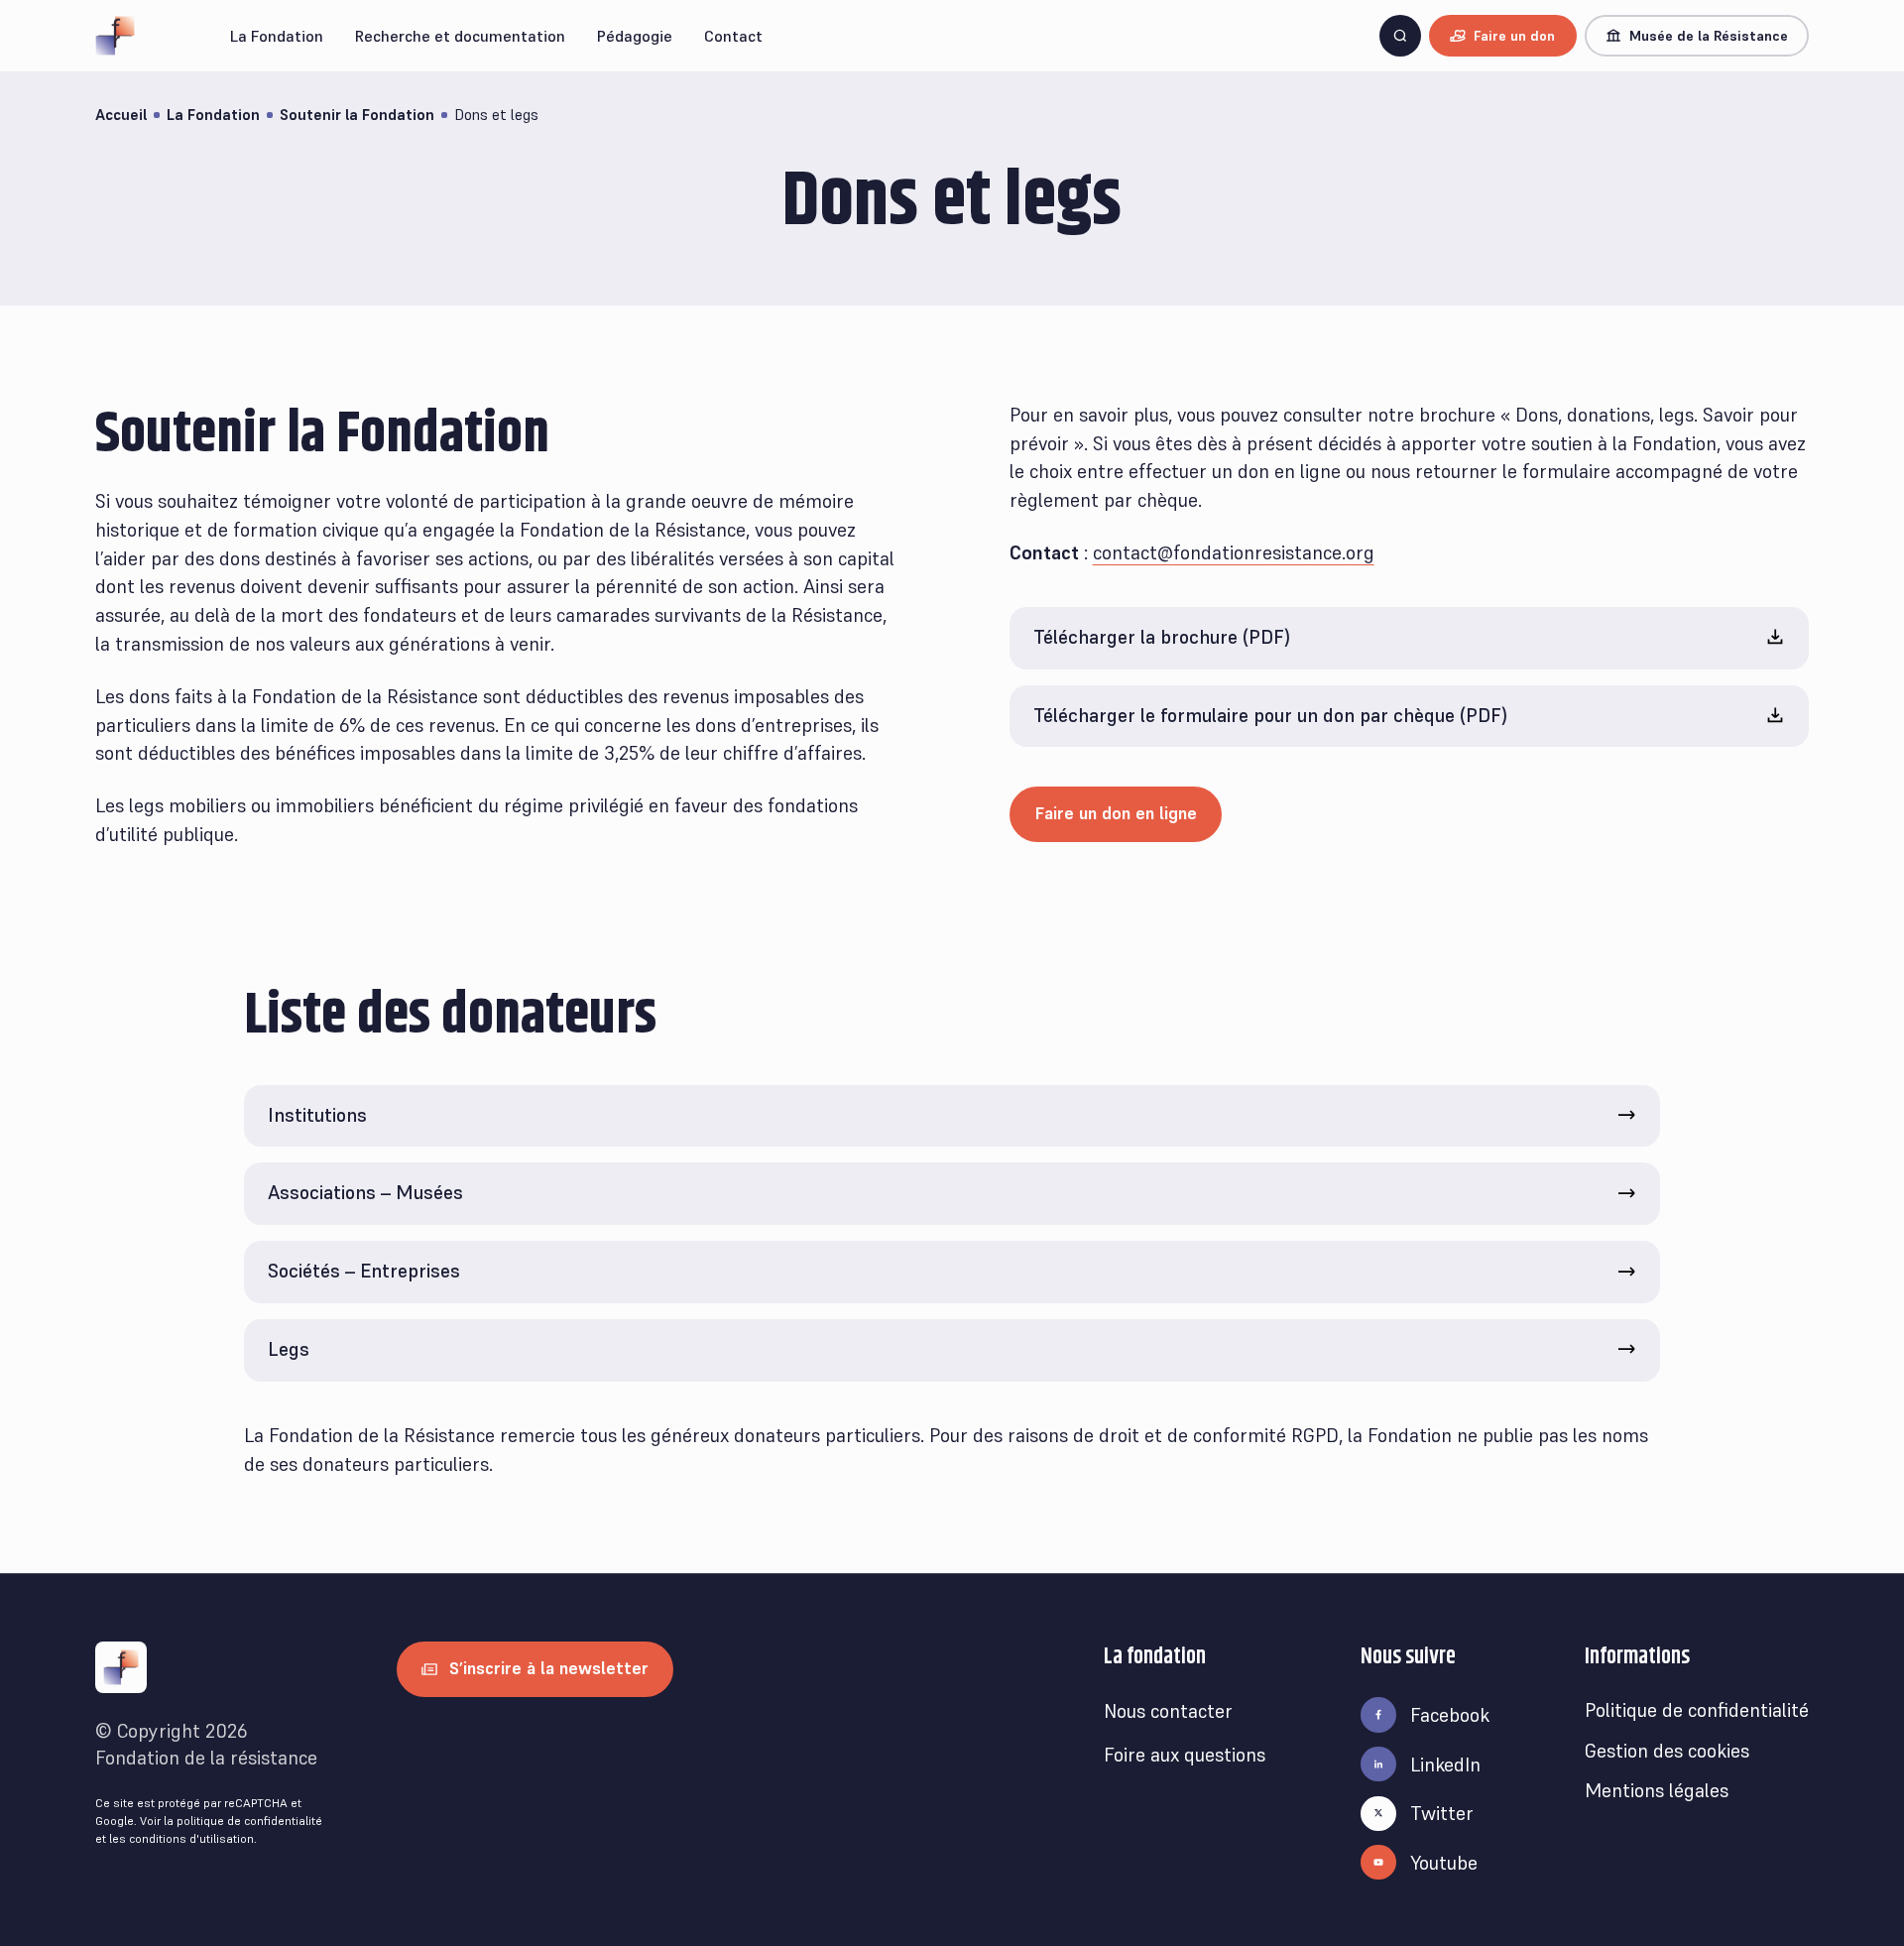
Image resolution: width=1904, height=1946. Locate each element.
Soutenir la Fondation (357, 115)
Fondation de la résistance (206, 1758)
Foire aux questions (1185, 1755)
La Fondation (213, 115)
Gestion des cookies (1667, 1751)
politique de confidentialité (249, 1821)
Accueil (121, 115)
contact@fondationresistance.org (1234, 552)
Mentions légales (1657, 1790)
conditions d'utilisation (191, 1838)
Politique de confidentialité (1697, 1710)
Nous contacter (1168, 1711)
